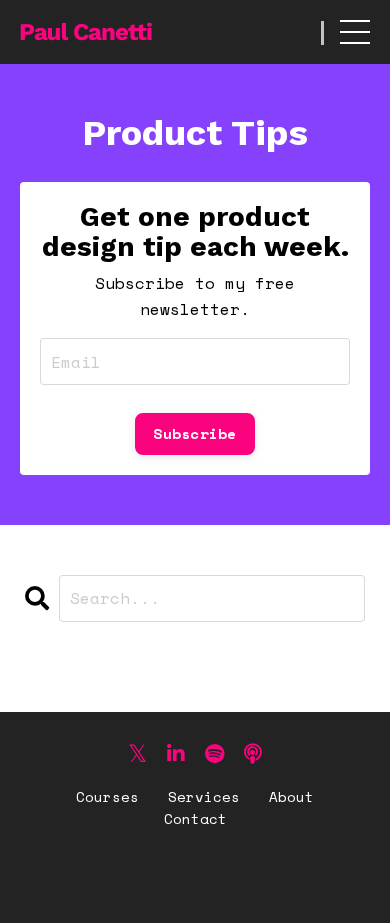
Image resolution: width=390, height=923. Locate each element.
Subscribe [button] (194, 433)
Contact (195, 818)
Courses (107, 796)
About (291, 796)
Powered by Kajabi (195, 871)
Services (204, 796)
